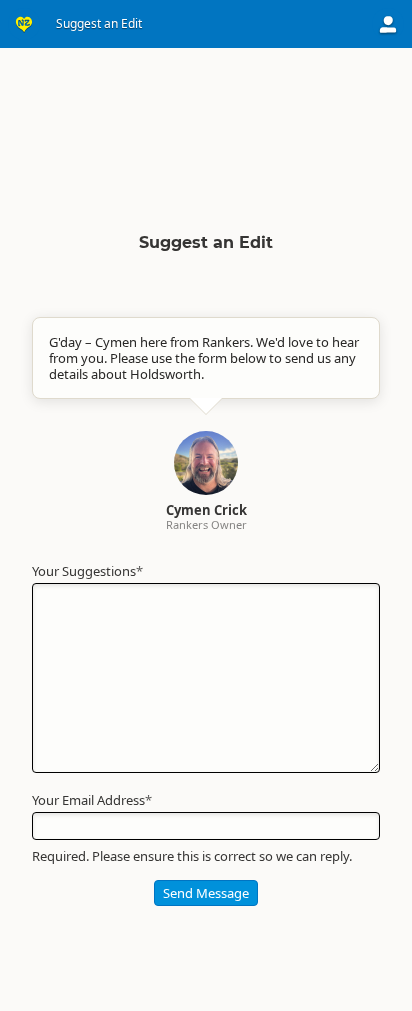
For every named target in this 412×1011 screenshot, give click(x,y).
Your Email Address (92, 800)
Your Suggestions (87, 571)
